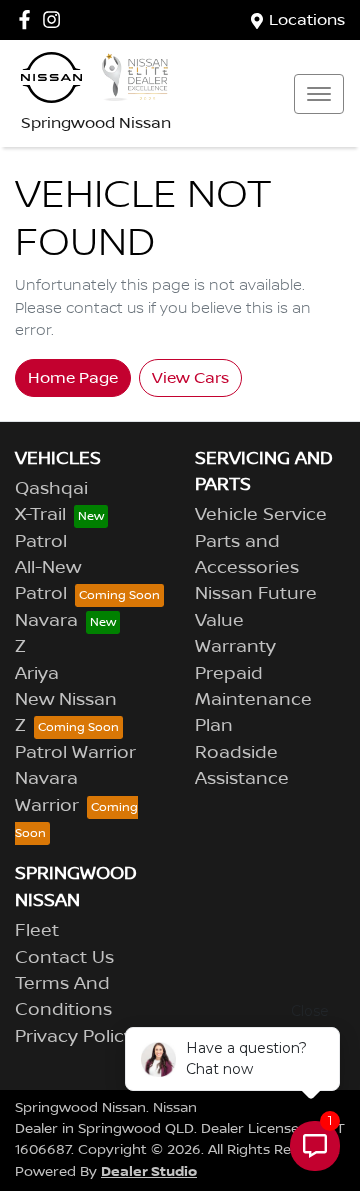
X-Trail (40, 515)
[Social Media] (28, 19)
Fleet (37, 931)
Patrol (41, 542)
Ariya (37, 674)
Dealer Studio (149, 1171)
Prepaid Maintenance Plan (253, 700)
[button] (319, 94)
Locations (307, 20)
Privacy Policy (74, 1037)
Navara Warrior (47, 792)
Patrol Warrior (75, 753)
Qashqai (51, 489)
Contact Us (64, 958)
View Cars (190, 378)
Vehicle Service (261, 515)
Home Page (73, 378)
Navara (46, 621)
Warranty (235, 647)
